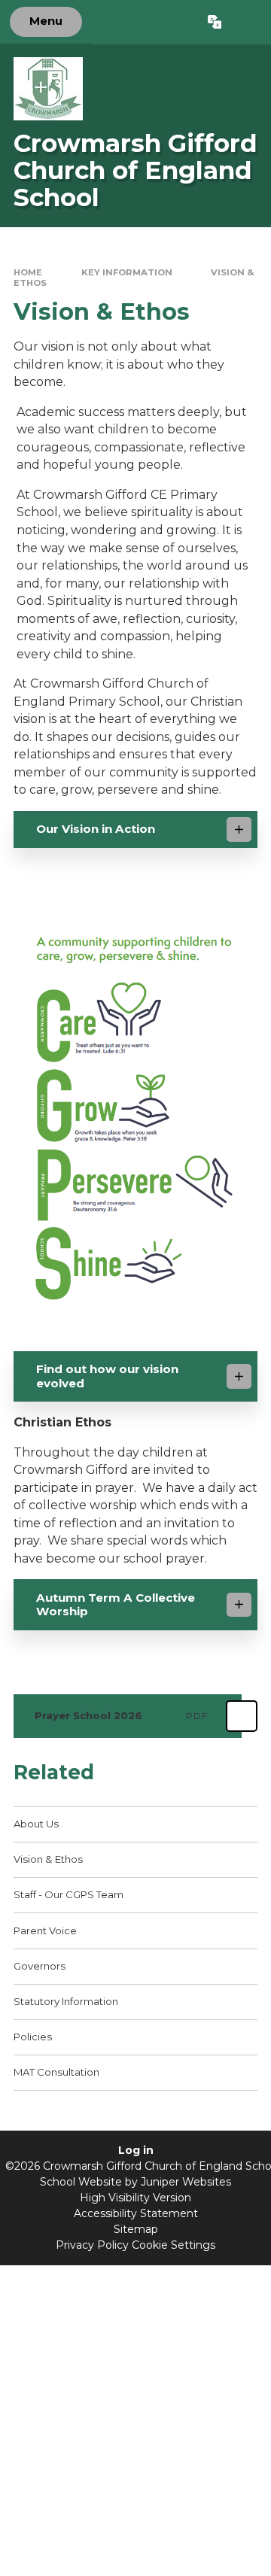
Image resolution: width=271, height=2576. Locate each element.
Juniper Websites (186, 2182)
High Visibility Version (135, 2198)
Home (28, 272)
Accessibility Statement (136, 2213)
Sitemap (136, 2229)
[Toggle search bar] (246, 22)
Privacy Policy (92, 2245)
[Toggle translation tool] (214, 22)
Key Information (127, 272)
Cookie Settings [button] (174, 2245)
